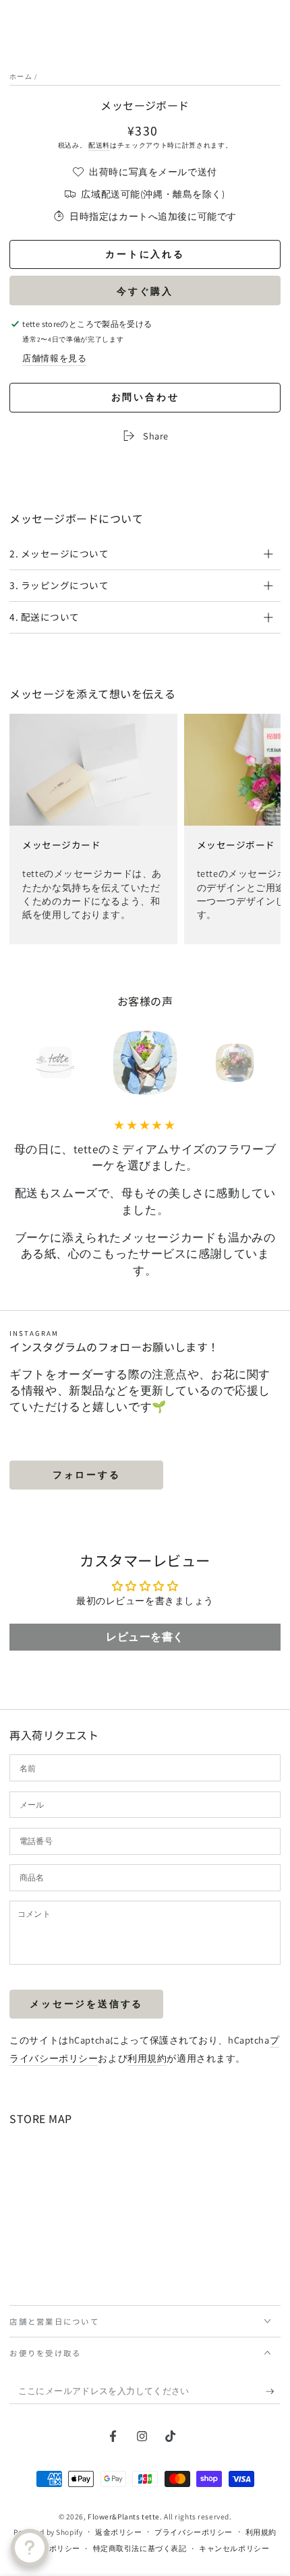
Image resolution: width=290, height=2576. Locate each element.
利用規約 (147, 2058)
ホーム (21, 76)
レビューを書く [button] (145, 1637)
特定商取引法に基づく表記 (140, 2548)
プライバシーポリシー (194, 2532)
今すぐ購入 (145, 291)
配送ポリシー (56, 2548)
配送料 (99, 145)
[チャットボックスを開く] (30, 2548)
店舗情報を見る (54, 358)
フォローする (87, 1475)
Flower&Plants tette (124, 2516)
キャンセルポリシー (234, 2548)
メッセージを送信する (86, 2004)
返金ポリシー (118, 2532)
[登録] (273, 2392)
